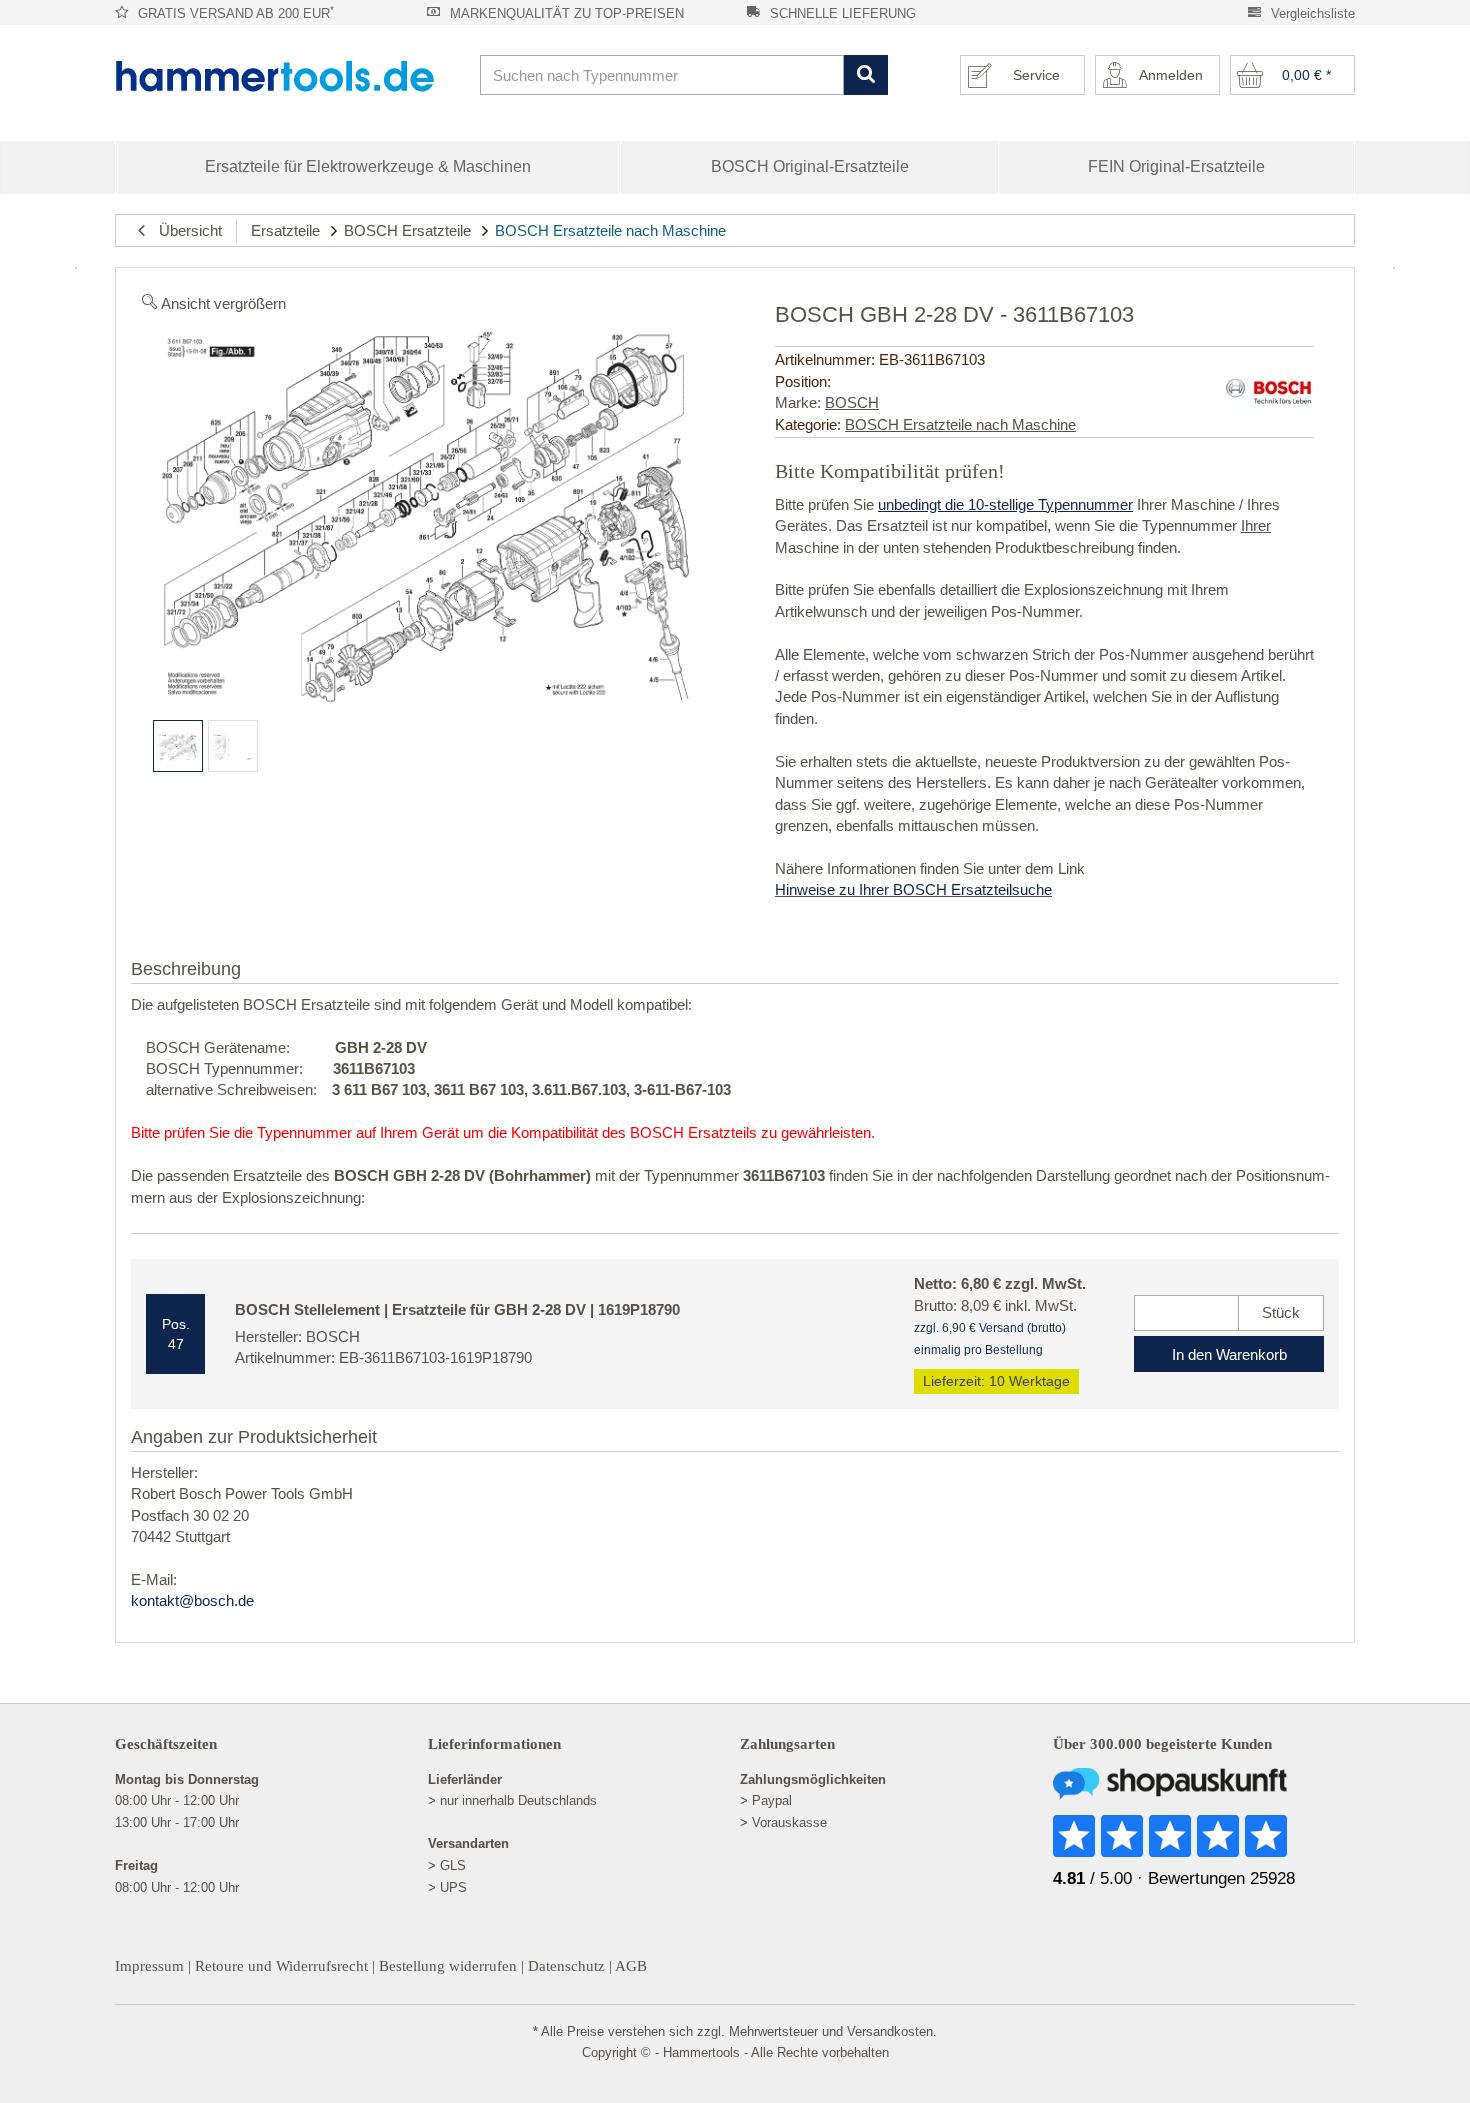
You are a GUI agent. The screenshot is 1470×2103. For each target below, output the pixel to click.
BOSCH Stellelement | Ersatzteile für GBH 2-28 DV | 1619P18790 (457, 1309)
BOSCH (852, 402)
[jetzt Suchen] (865, 75)
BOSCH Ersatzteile (407, 230)
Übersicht (184, 230)
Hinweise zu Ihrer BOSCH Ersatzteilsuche (913, 889)
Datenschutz (566, 1966)
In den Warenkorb (1229, 1354)
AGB (631, 1966)
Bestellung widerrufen (448, 1966)
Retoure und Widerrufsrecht (281, 1966)
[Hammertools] (290, 76)
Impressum (149, 1966)
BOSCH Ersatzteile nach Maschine (610, 230)
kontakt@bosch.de (192, 1600)
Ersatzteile (285, 230)
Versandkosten (890, 2031)
